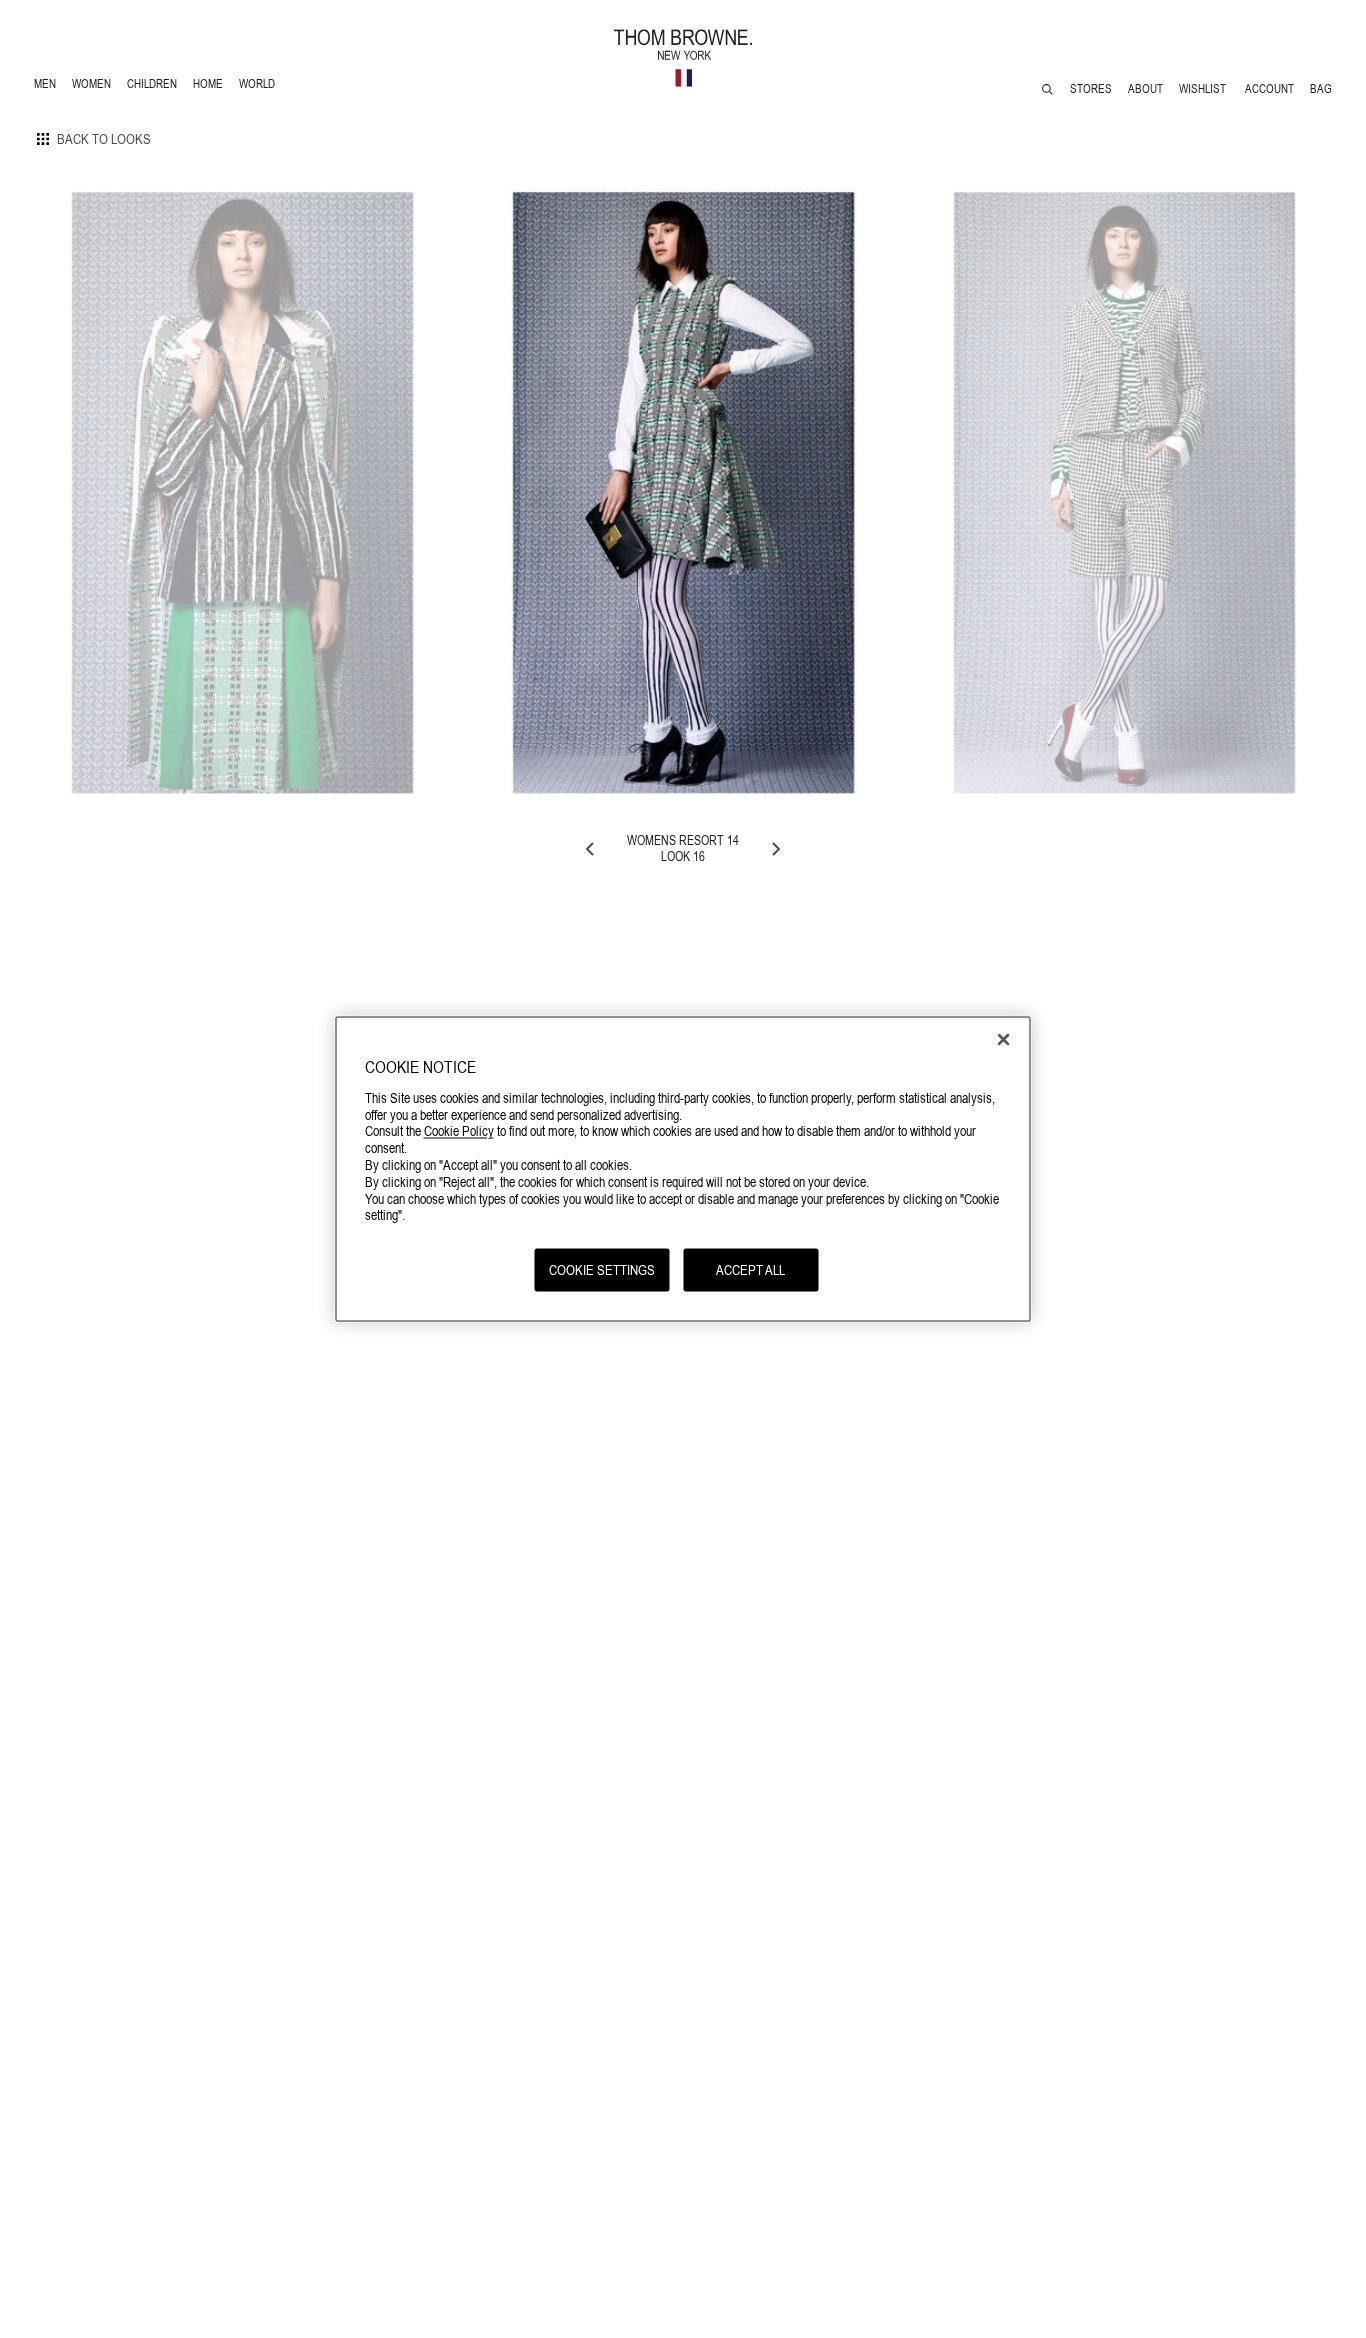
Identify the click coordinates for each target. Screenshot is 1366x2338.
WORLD (260, 86)
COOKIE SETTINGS (602, 1270)
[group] (242, 493)
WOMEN (93, 86)
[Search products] (1047, 89)
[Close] (1004, 1040)
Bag (1321, 89)
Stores (1091, 89)
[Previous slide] (591, 849)
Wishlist (1204, 89)
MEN (48, 86)
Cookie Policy (459, 1131)
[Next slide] (775, 849)
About (1145, 89)
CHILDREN (151, 86)
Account (1269, 89)
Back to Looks (104, 139)
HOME (211, 86)
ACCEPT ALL (750, 1270)
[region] (683, 1169)
